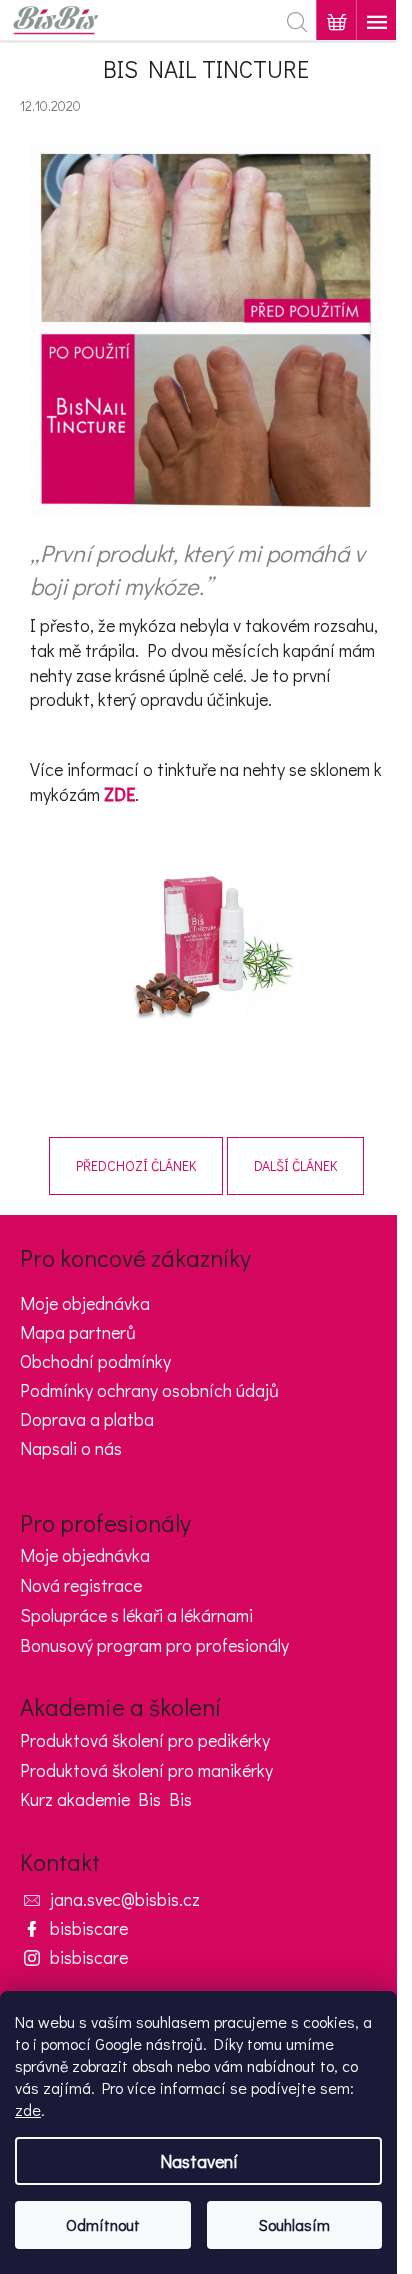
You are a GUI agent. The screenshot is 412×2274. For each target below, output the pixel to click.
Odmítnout (103, 2224)
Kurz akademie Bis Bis (106, 1800)
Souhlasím (294, 2224)
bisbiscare (89, 1928)
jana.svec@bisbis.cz (125, 1899)
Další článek (295, 1165)
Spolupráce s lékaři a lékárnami (136, 1616)
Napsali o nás (71, 1448)
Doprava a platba (87, 1419)
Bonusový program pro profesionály (154, 1646)
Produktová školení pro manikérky (146, 1771)
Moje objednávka (85, 1303)
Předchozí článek (136, 1165)
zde (28, 2109)
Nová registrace (81, 1586)
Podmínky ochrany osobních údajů (149, 1390)
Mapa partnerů (78, 1332)
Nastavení (199, 2161)
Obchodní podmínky (95, 1361)
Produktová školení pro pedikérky (145, 1741)
